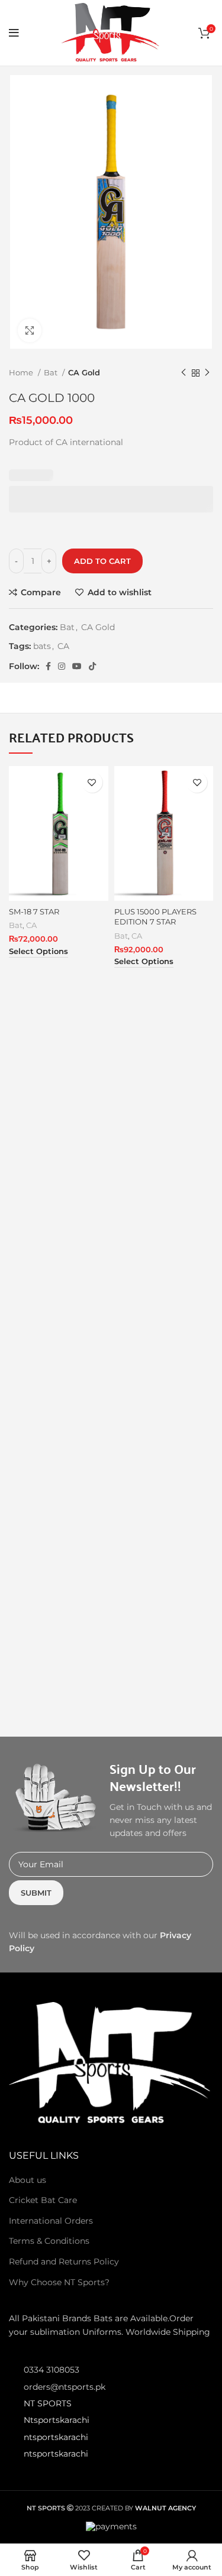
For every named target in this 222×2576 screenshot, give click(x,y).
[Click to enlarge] (30, 330)
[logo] (111, 2063)
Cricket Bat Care (43, 2200)
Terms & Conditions (49, 2241)
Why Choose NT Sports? (59, 2282)
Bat (52, 372)
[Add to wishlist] (92, 782)
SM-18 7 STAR (34, 912)
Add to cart (102, 561)
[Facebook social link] (48, 666)
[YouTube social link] (77, 666)
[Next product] (207, 373)
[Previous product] (184, 373)
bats (42, 646)
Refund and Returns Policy (64, 2262)
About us (28, 2180)
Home (22, 372)
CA (63, 646)
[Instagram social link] (62, 666)
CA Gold (84, 372)
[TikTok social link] (92, 666)
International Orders (51, 2221)
